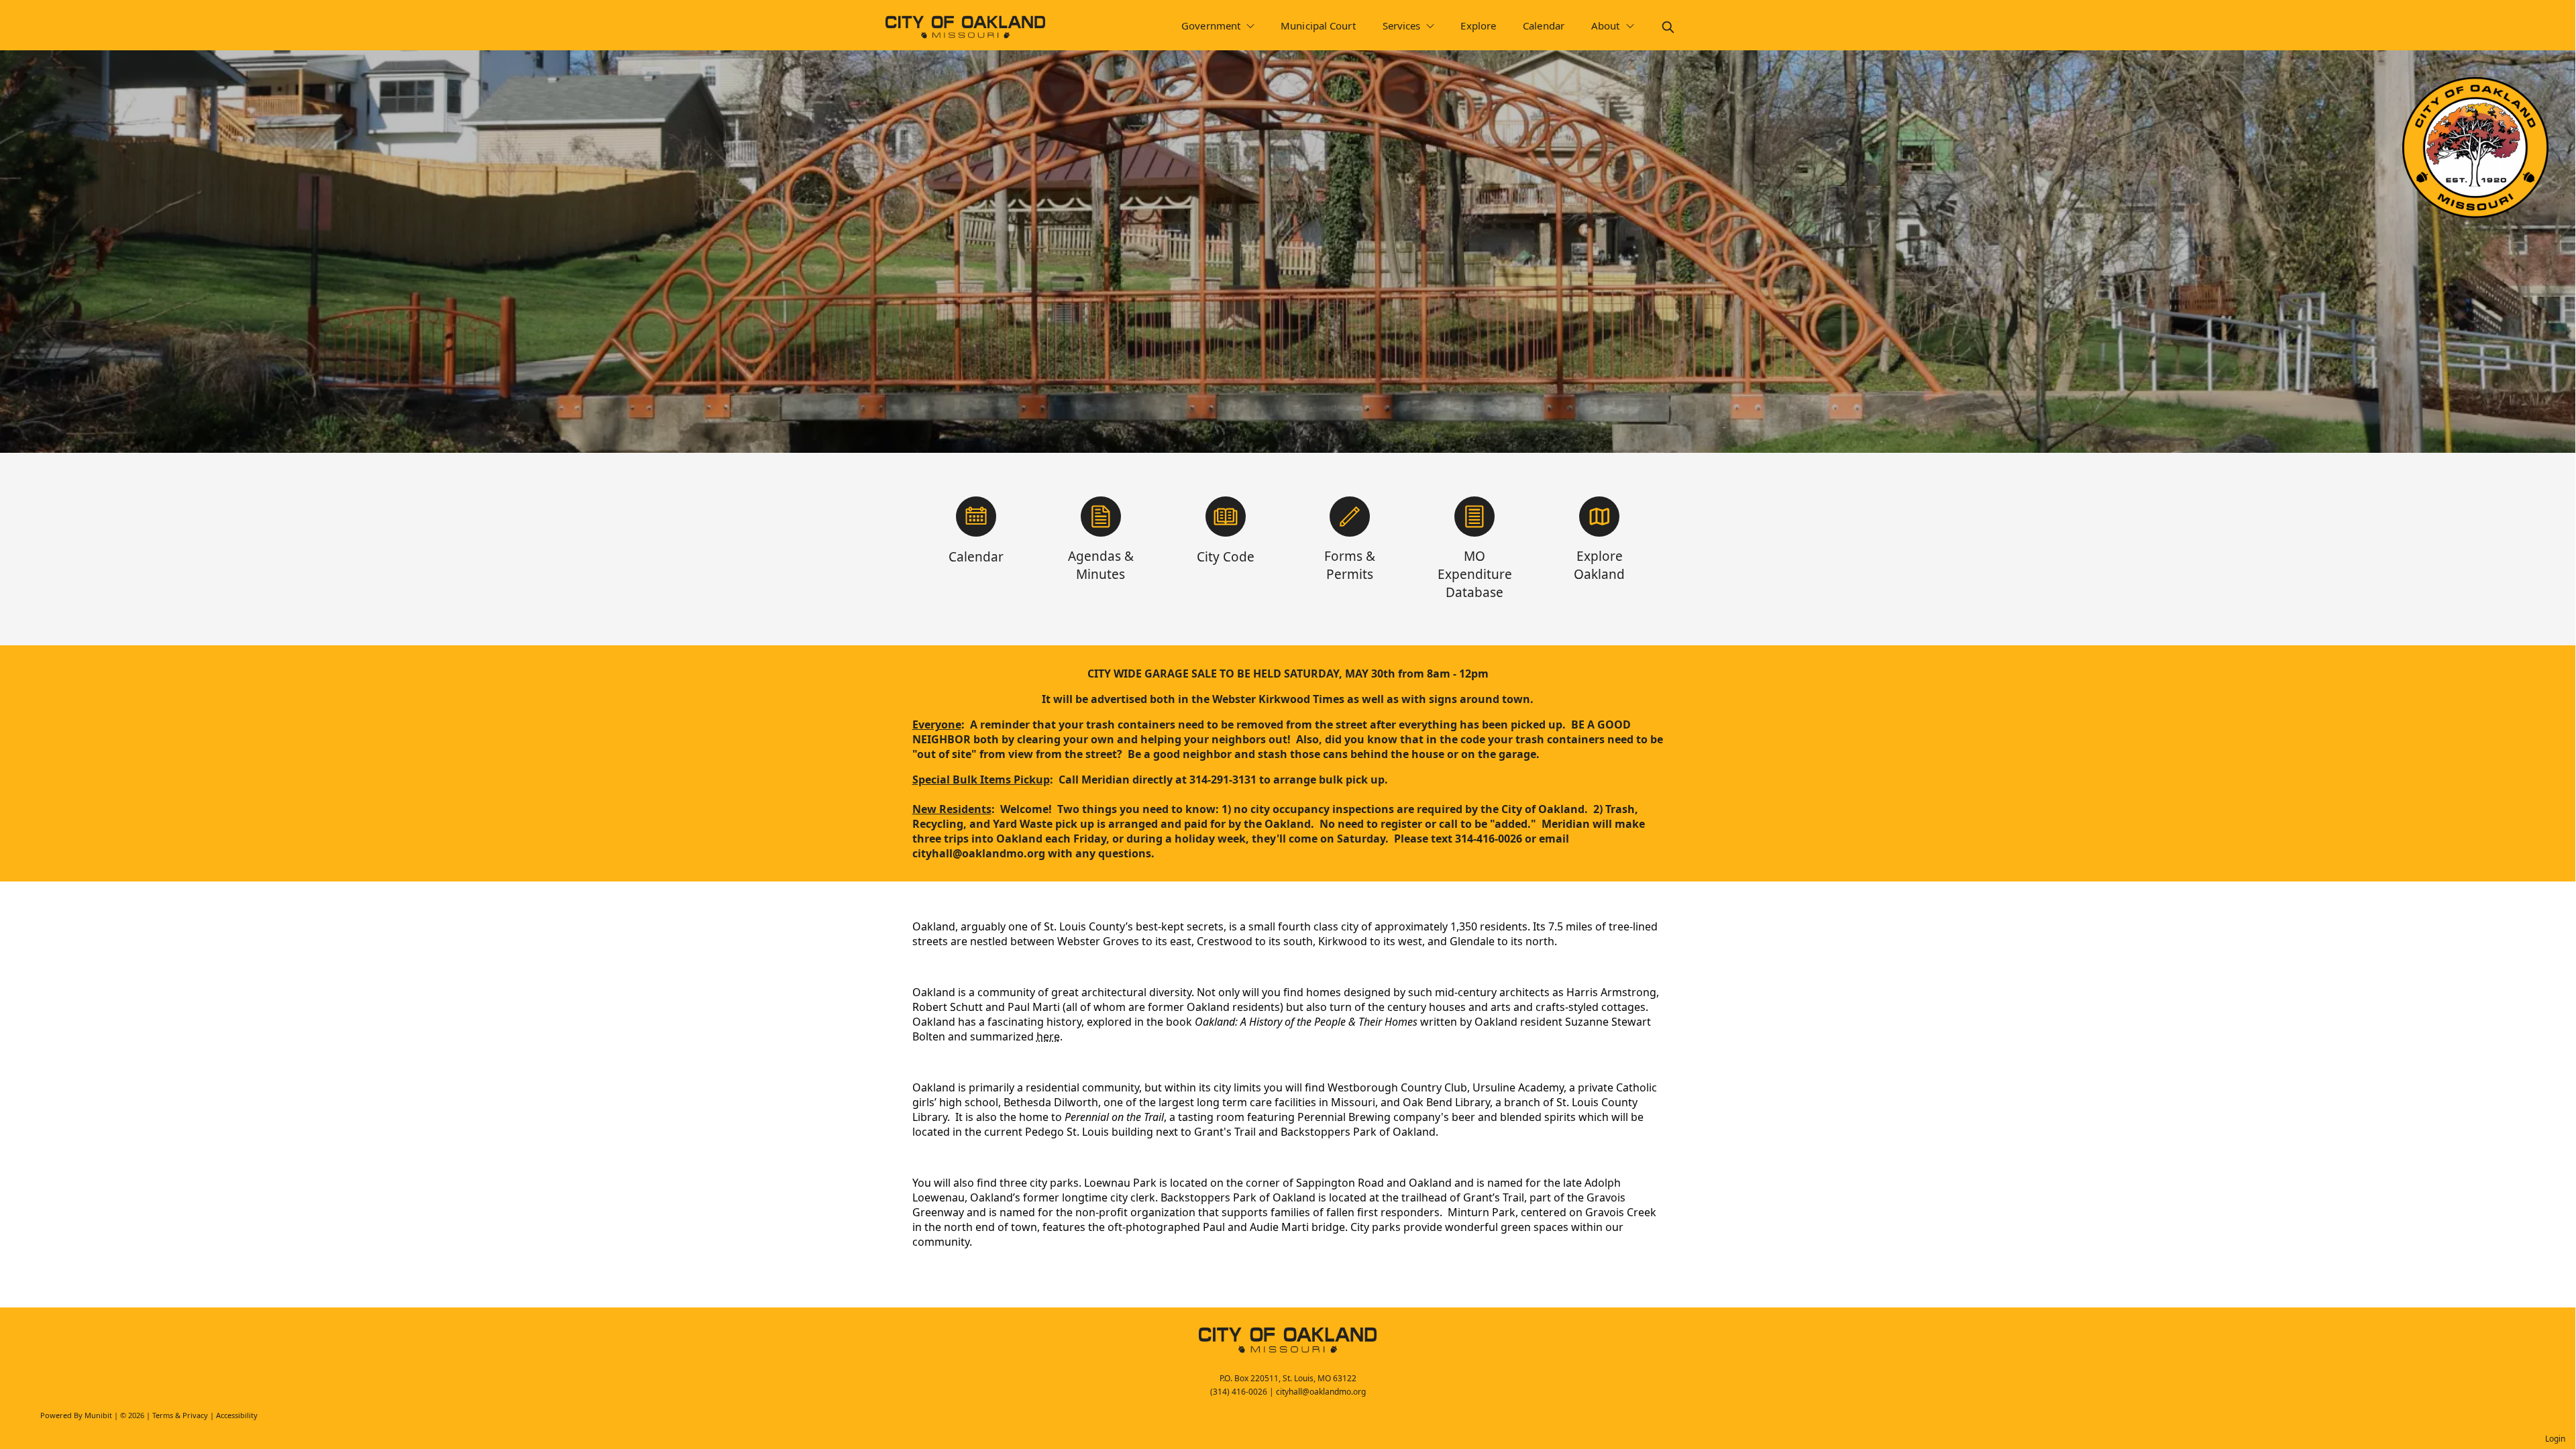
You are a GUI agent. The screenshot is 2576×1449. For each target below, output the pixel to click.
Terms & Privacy (180, 1415)
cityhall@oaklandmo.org (1321, 1392)
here (1048, 1036)
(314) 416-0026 (1239, 1392)
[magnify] (1668, 27)
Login (2555, 1439)
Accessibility (237, 1415)
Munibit (98, 1415)
